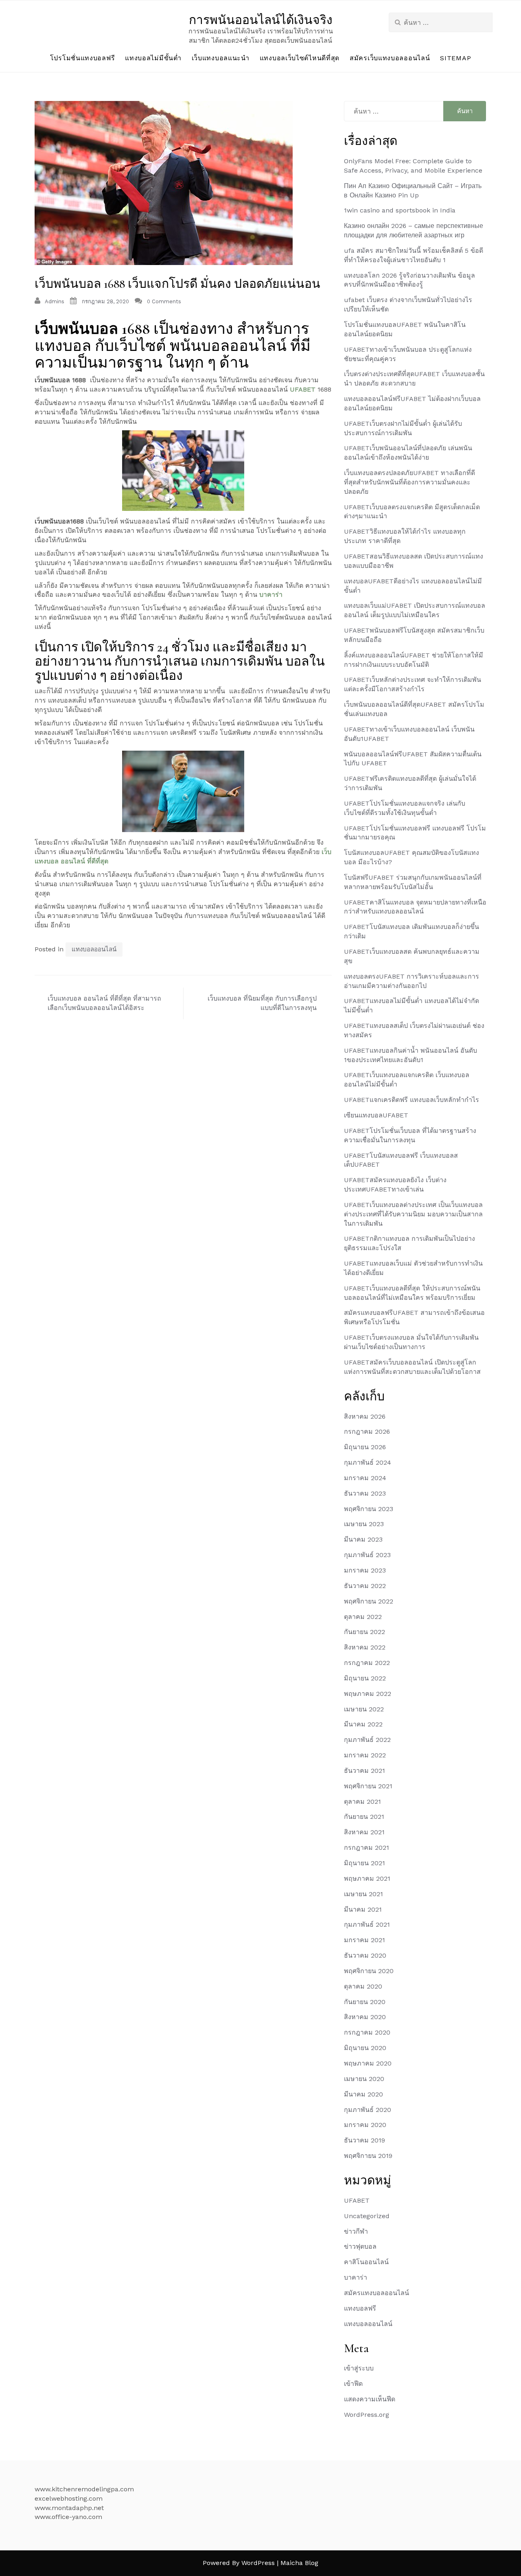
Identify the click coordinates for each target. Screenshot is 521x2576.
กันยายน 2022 (364, 1632)
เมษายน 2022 (364, 1709)
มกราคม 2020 (365, 2125)
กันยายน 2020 (365, 2002)
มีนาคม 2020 (363, 2094)
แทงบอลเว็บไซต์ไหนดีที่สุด (300, 58)
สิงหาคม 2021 (364, 1832)
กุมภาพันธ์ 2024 (368, 1462)
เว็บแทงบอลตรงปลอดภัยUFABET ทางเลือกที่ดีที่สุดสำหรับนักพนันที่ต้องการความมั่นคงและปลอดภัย (409, 482)
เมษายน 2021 (363, 1894)
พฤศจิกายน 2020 (369, 1971)
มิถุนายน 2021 (364, 1863)
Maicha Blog (299, 2563)
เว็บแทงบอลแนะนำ (221, 58)
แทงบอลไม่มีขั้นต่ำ (153, 58)
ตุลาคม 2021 (362, 1802)
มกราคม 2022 (365, 1755)
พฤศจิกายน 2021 (368, 1786)
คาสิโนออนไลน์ (366, 2262)
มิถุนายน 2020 (365, 2048)
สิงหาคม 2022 (365, 1647)
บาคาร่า (271, 595)
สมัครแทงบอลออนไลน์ (377, 2293)
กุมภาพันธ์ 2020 (368, 2110)
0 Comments (164, 301)
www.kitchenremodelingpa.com (84, 2489)
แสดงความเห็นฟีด (370, 2399)
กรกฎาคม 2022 (367, 1663)
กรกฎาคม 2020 (367, 2032)
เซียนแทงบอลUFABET (376, 1115)
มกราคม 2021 (364, 1940)
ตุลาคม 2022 (363, 1617)
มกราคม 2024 (365, 1478)
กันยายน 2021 (364, 1817)
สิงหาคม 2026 (365, 1416)
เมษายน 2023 (364, 1524)
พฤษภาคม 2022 (368, 1694)
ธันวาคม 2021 (364, 1771)
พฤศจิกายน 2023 (369, 1509)
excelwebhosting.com (69, 2498)
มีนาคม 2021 (363, 1909)
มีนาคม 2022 (363, 1724)
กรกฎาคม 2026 (367, 1431)
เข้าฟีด (353, 2384)
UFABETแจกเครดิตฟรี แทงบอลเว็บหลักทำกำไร (412, 1100)
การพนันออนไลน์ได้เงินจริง (261, 20)
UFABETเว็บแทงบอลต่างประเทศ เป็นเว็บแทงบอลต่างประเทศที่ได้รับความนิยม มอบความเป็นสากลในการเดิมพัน (413, 1214)
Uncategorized (367, 2216)
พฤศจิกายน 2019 (368, 2156)
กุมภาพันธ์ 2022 (367, 1740)
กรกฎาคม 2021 (367, 1848)
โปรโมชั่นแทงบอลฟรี (83, 58)
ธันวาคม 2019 (364, 2140)
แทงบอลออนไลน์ (94, 949)
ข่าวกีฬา (356, 2231)
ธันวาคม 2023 (365, 1493)
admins (55, 301)
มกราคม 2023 (365, 1570)
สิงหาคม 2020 (365, 2017)
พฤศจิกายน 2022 (369, 1601)
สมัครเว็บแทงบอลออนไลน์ (390, 58)
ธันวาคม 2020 (365, 1955)
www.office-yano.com (68, 2517)
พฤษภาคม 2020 (368, 2063)
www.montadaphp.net (69, 2508)
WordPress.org (367, 2415)
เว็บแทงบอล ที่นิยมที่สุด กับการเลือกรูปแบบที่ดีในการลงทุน (262, 1003)
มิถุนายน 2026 (365, 1447)
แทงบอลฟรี (360, 2308)
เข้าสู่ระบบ (359, 2368)
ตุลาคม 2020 (363, 1986)
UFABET (303, 389)
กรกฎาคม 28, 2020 (105, 301)
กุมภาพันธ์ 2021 (367, 1924)
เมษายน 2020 (364, 2079)
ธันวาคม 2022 (365, 1586)
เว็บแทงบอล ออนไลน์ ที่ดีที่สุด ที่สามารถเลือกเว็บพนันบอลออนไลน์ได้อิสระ (104, 1003)
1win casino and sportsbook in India (400, 210)
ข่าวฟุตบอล (360, 2246)
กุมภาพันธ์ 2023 (367, 1555)
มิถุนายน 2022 (365, 1678)
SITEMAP (455, 58)
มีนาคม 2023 (363, 1539)
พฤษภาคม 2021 (367, 1878)
